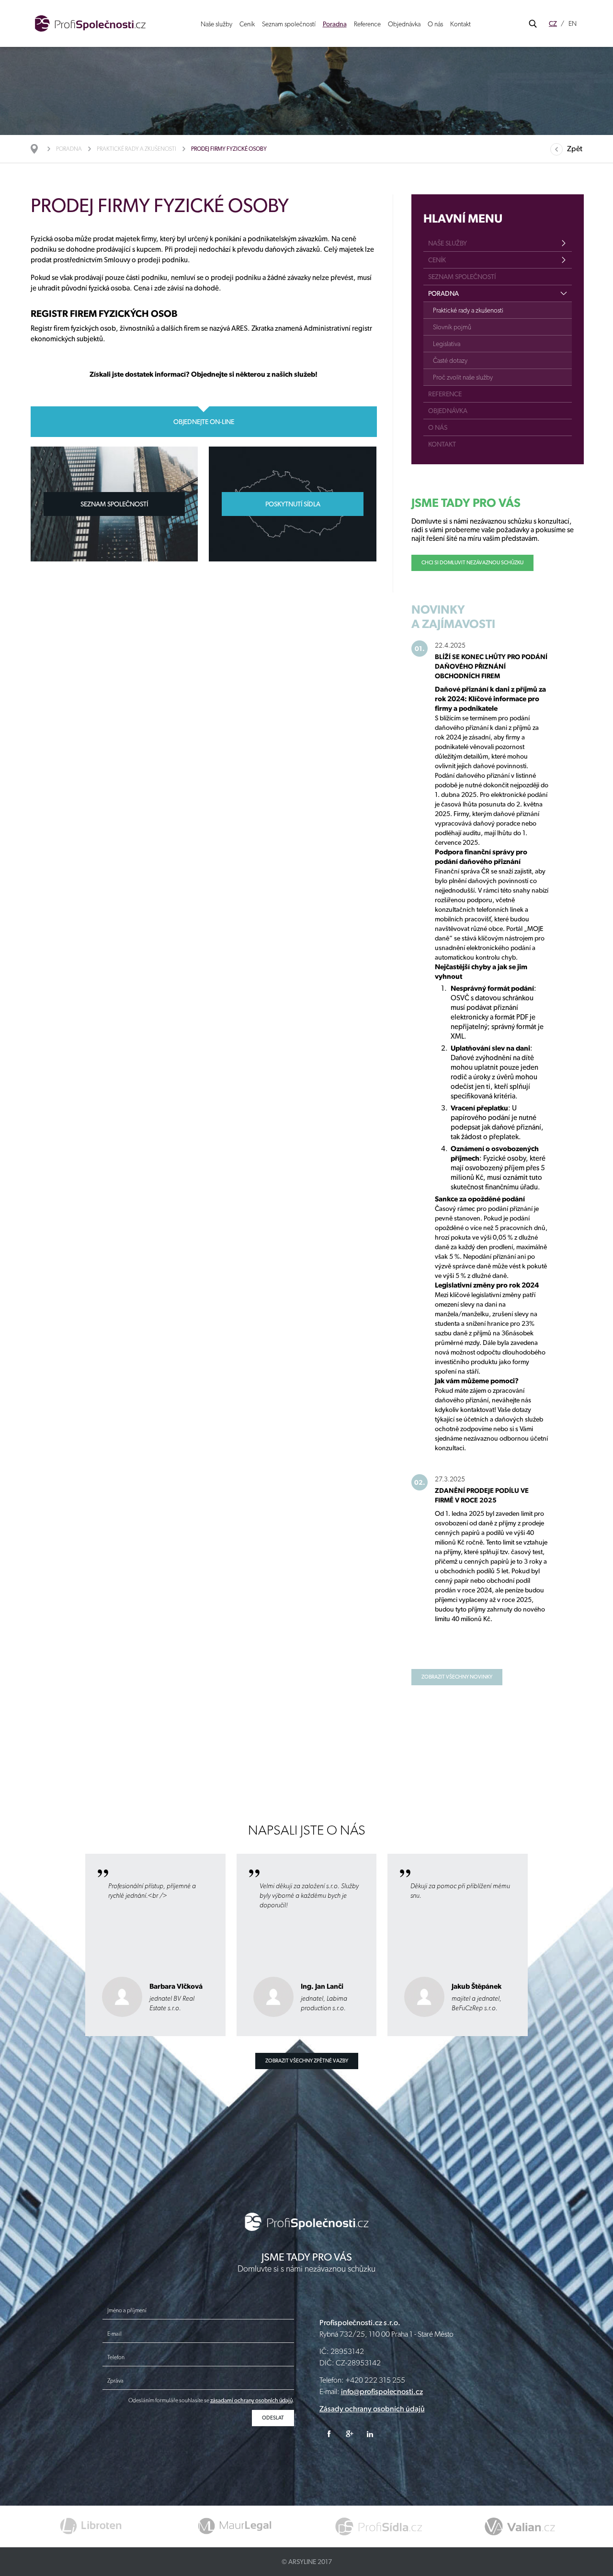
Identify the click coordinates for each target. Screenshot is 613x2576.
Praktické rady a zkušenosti (136, 149)
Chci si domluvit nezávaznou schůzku (472, 563)
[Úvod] (39, 149)
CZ (553, 23)
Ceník (247, 24)
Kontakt (460, 24)
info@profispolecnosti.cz (382, 2391)
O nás (435, 24)
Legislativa (447, 344)
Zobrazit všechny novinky (457, 1677)
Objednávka (404, 24)
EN (573, 23)
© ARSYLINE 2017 (307, 2562)
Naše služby (216, 24)
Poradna (335, 24)
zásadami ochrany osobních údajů (251, 2400)
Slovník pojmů (452, 327)
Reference (367, 24)
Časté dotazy (450, 360)
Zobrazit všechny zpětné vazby (307, 2061)
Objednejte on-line (204, 422)
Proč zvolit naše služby (463, 377)
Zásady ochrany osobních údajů (372, 2409)
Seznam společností (289, 24)
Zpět (575, 149)
